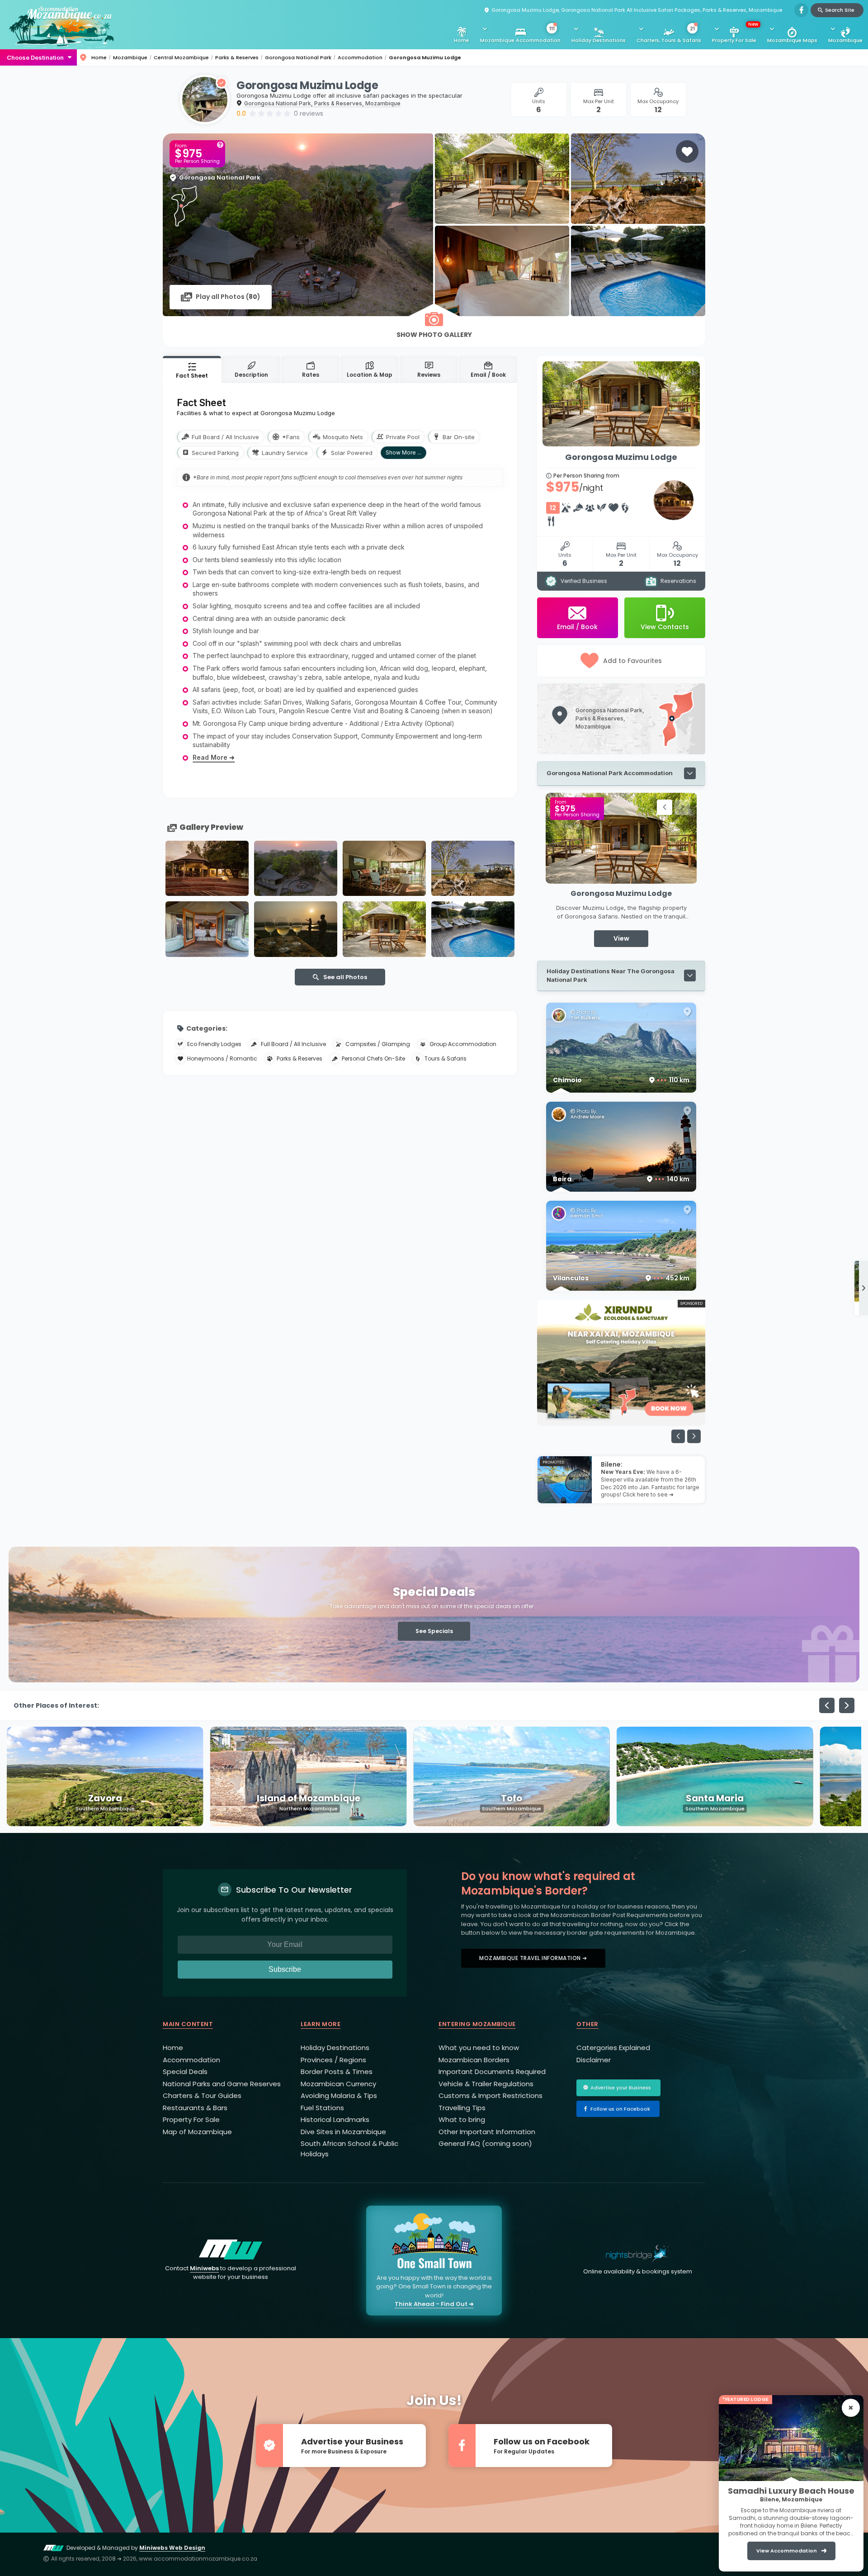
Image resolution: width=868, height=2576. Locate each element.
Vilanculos (621, 1278)
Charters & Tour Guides (202, 2095)
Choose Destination (35, 57)
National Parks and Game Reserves (222, 2084)
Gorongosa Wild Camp (621, 893)
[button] (665, 807)
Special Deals (185, 2072)
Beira (621, 1179)
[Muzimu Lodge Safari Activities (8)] (473, 869)
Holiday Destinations (599, 40)
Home (462, 40)
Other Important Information (487, 2132)
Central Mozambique (181, 57)
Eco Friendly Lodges (214, 1044)
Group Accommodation (463, 1044)
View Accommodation (787, 2551)
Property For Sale (735, 32)
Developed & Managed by (136, 2548)
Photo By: (586, 1013)
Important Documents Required (492, 2072)
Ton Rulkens (585, 1018)
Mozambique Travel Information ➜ (533, 1958)
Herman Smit (587, 1216)
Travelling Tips (462, 2108)
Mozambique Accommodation (520, 35)
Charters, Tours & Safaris (669, 35)
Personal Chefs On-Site (373, 1058)
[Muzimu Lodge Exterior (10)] (207, 869)
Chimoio (621, 1080)
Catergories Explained (613, 2048)
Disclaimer (594, 2060)
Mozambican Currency (338, 2084)
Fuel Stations (322, 2108)
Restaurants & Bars (195, 2108)
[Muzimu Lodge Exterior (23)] (296, 869)
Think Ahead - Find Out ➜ (434, 2304)
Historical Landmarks (335, 2119)
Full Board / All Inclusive (293, 1044)
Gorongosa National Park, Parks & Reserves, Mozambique (322, 103)
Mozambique (845, 40)
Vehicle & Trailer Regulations (486, 2084)
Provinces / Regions (333, 2060)
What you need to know (479, 2048)
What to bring (462, 2119)
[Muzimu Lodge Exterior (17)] (473, 929)
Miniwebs (204, 2268)
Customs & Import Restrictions (491, 2095)
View (621, 938)
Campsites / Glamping (378, 1044)
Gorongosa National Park (298, 57)
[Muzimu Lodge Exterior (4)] (384, 929)
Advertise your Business (621, 2088)
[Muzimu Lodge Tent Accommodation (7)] (207, 929)
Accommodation (360, 57)
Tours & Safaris (446, 1058)
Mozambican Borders (474, 2060)
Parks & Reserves (237, 57)
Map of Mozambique (197, 2132)
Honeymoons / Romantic (222, 1058)
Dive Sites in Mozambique (343, 2132)
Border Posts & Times (337, 2072)
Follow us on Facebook (620, 2109)
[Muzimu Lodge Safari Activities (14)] (296, 929)
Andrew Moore (587, 1117)
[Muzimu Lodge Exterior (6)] (384, 869)
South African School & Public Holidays (349, 2149)
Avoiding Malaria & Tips (339, 2095)
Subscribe (285, 1969)
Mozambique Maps (792, 40)
